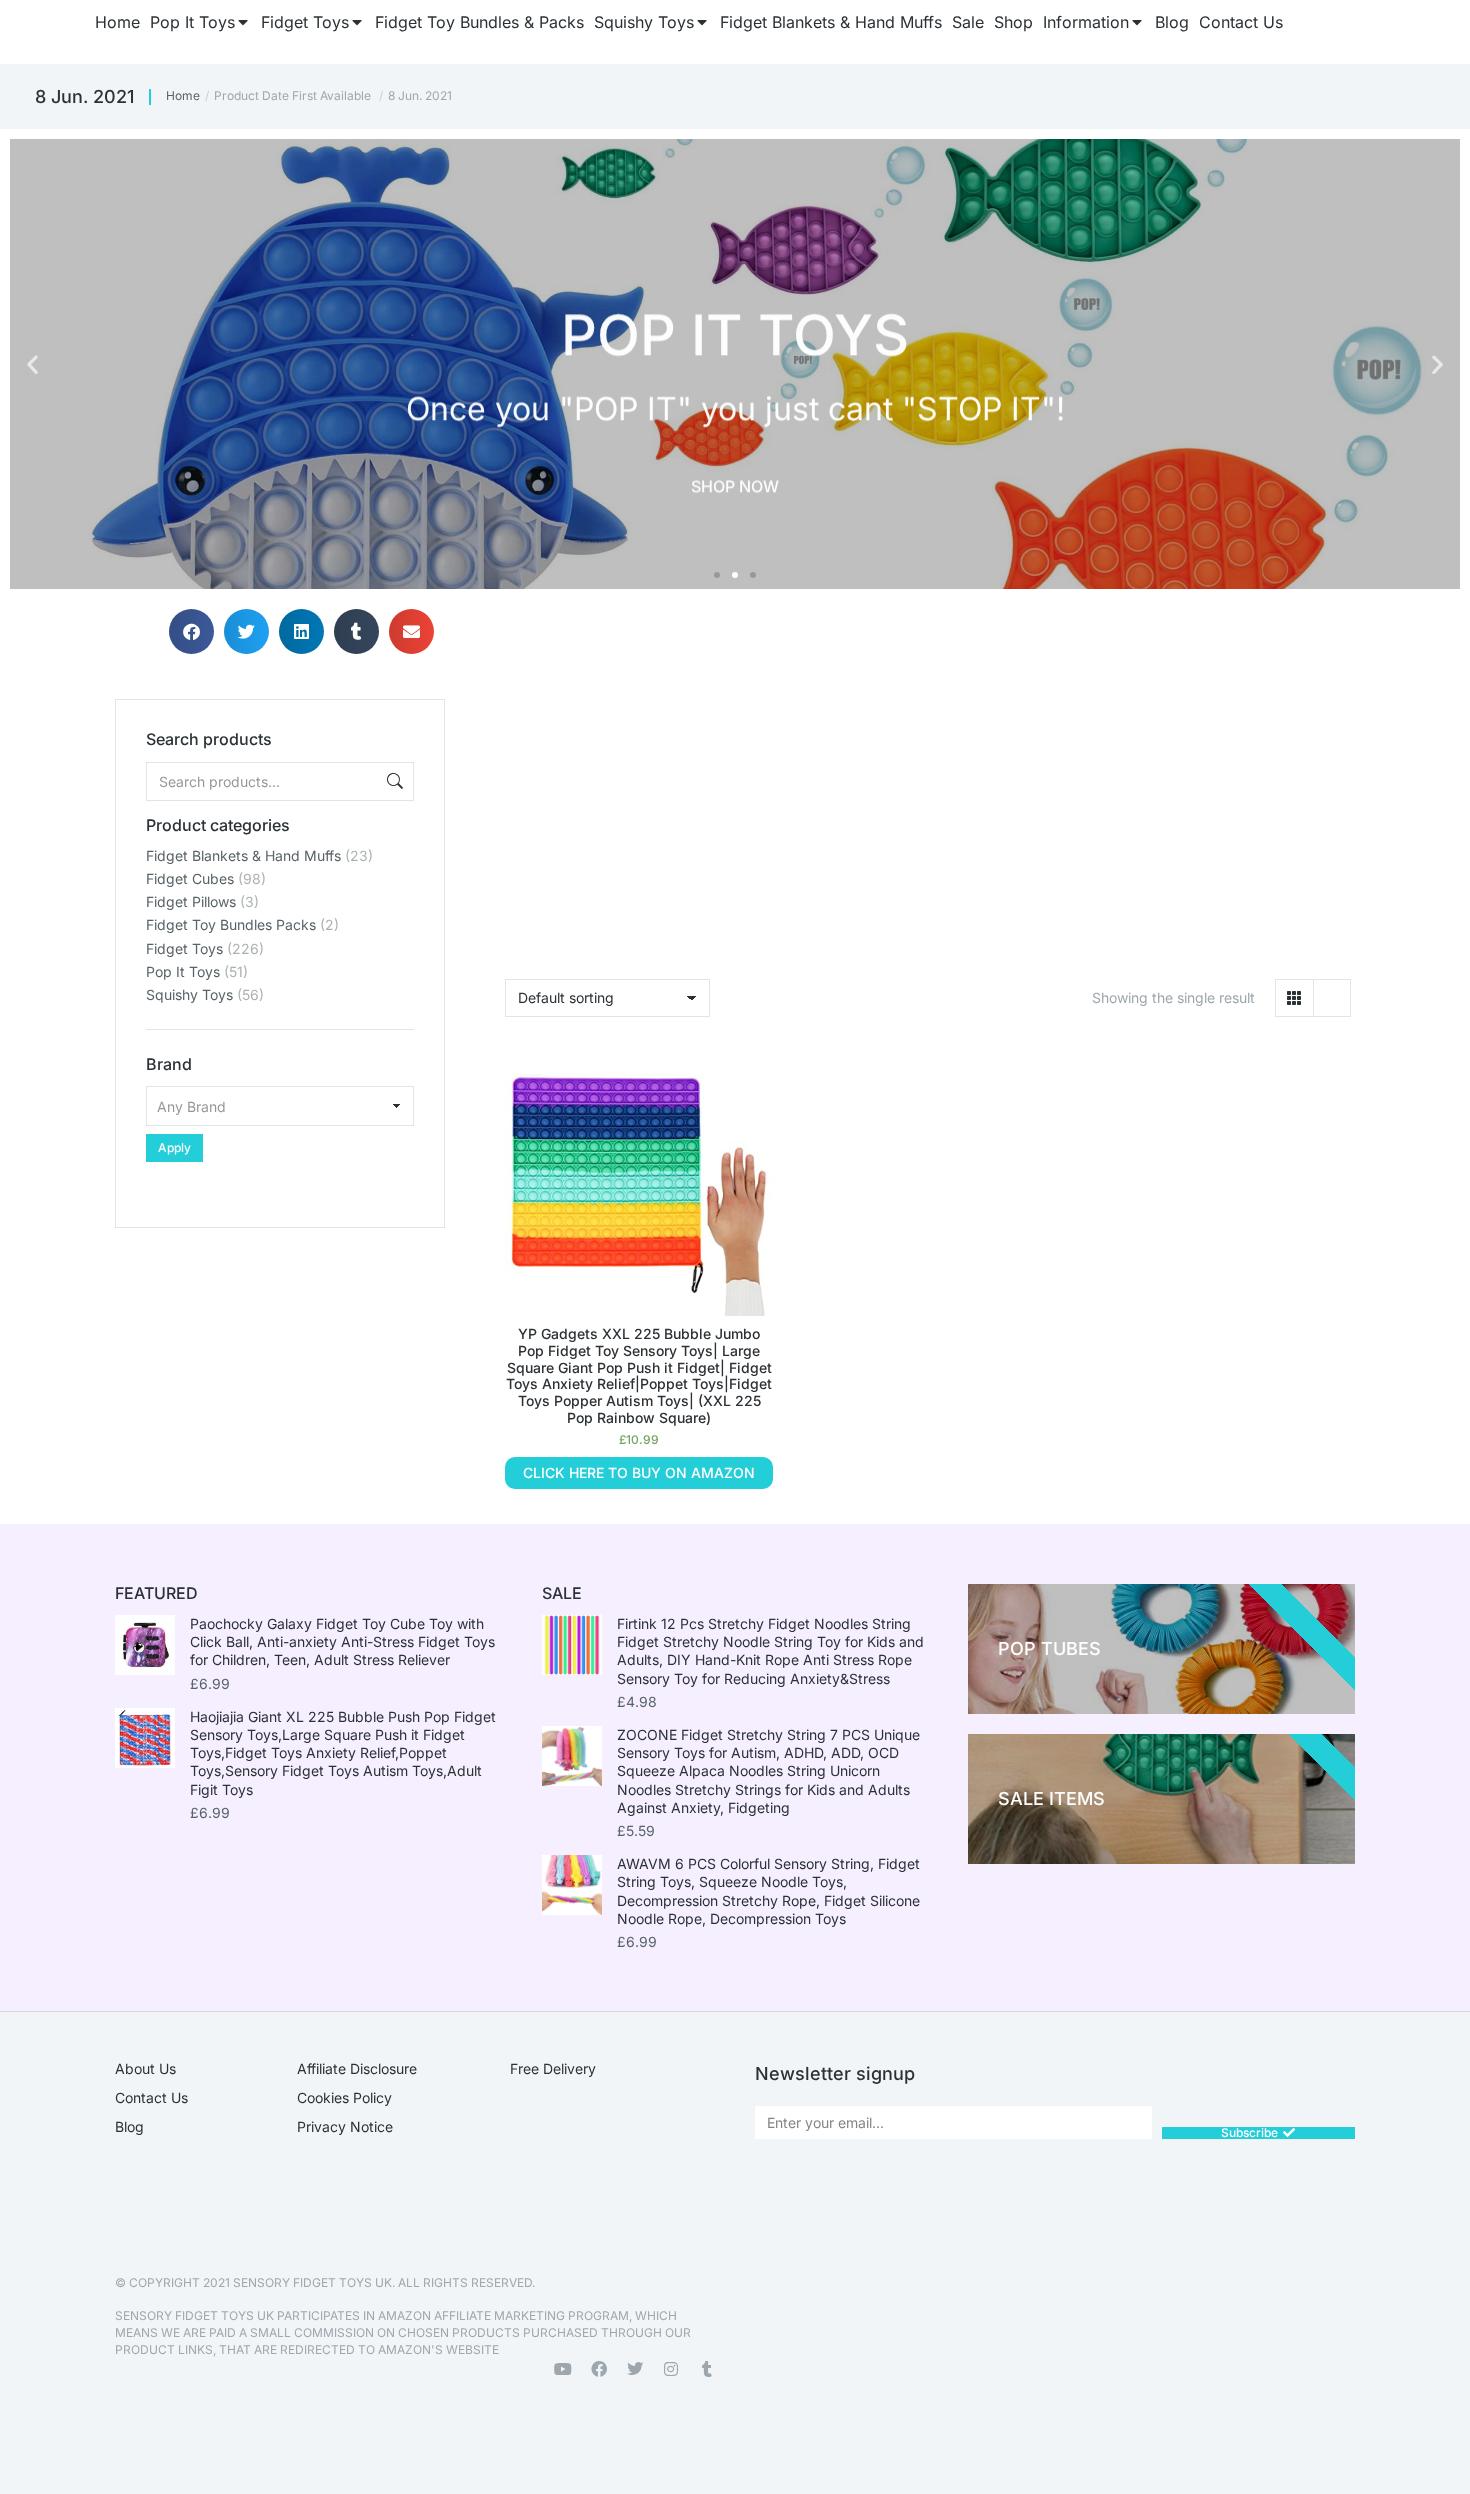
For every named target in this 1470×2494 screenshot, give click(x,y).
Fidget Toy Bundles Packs (231, 924)
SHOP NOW (735, 481)
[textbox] (280, 1106)
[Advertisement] (280, 1353)
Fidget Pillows (191, 901)
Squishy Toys (189, 994)
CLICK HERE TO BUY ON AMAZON (639, 1472)
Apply (174, 1147)
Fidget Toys (184, 948)
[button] (32, 364)
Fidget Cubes (190, 878)
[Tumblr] (707, 2369)
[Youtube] (563, 2369)
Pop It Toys (183, 971)
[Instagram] (671, 2369)
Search (393, 781)
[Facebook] (599, 2369)
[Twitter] (635, 2369)
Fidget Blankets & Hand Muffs (243, 855)
